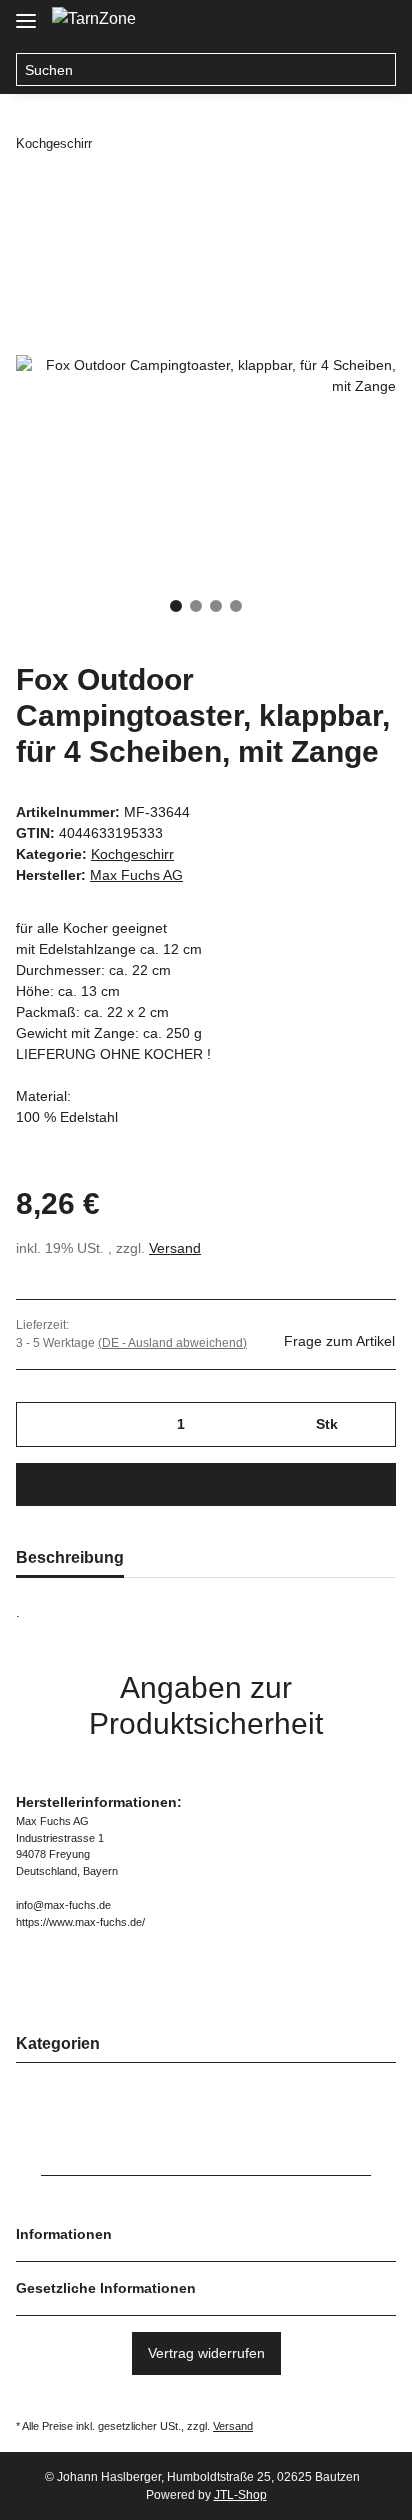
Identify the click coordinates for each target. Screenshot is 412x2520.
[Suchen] (379, 70)
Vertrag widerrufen (206, 2353)
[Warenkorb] (377, 22)
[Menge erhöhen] (373, 1424)
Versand (175, 1248)
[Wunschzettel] (338, 22)
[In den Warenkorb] (206, 1484)
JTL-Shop (240, 2495)
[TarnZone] (94, 19)
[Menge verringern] (38, 1424)
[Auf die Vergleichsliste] (302, 232)
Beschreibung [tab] (70, 1557)
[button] (300, 22)
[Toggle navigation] (26, 12)
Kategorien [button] (58, 2043)
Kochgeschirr (132, 854)
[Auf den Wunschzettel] (354, 232)
